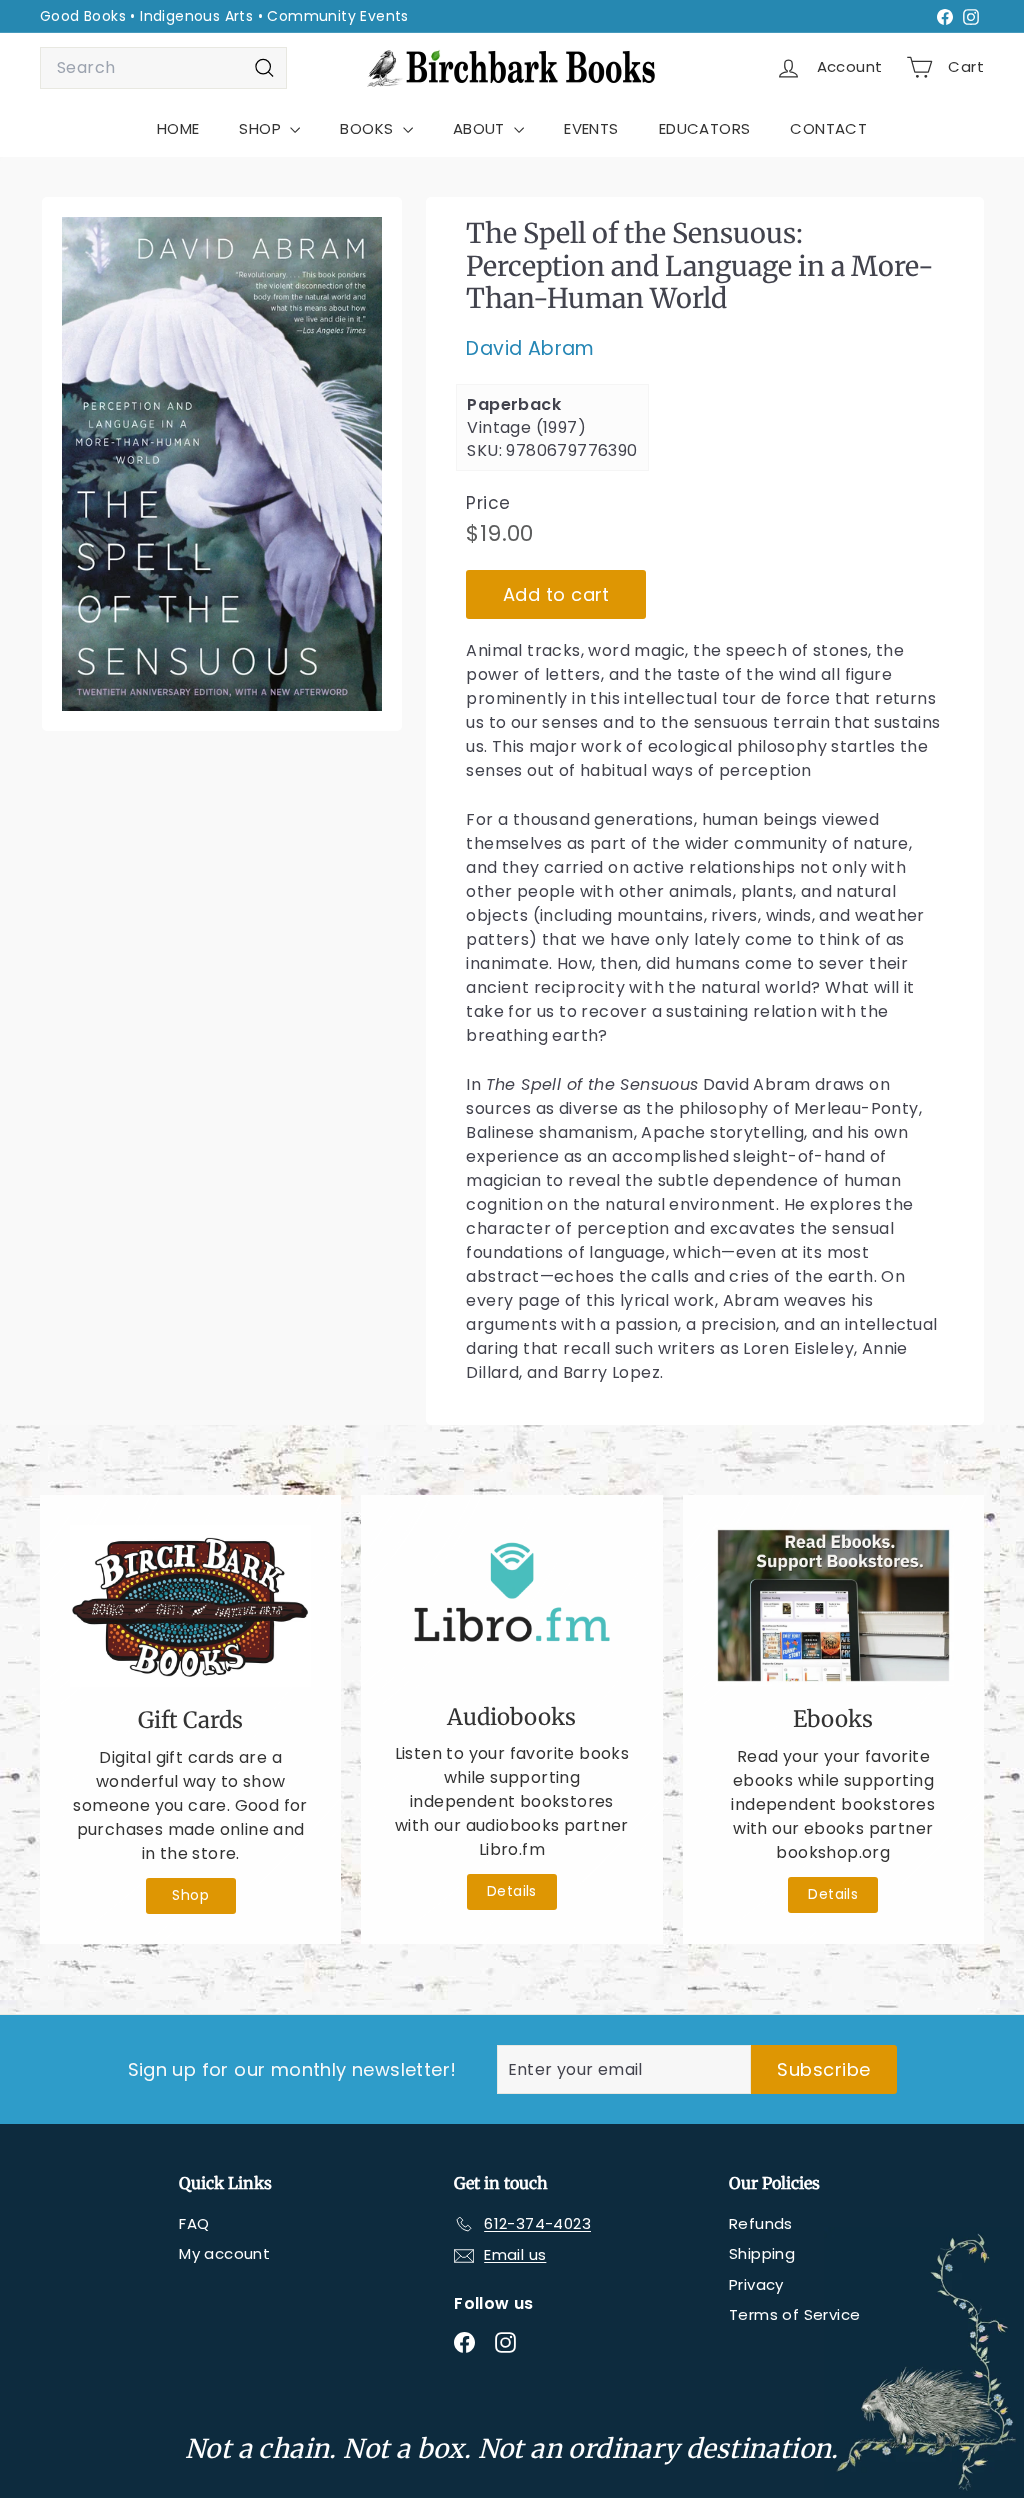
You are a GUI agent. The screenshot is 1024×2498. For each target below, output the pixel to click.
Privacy (756, 2284)
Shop (190, 1895)
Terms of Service (794, 2314)
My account (224, 2253)
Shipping (762, 2253)
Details (512, 1891)
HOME (178, 128)
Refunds (761, 2223)
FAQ (194, 2223)
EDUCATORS (705, 128)
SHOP (262, 128)
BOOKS (368, 128)
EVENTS (591, 128)
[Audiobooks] (511, 1604)
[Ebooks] (833, 1605)
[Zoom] (222, 464)
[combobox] (163, 68)
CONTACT (828, 128)
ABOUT (481, 128)
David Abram (530, 348)
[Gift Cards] (190, 1606)
